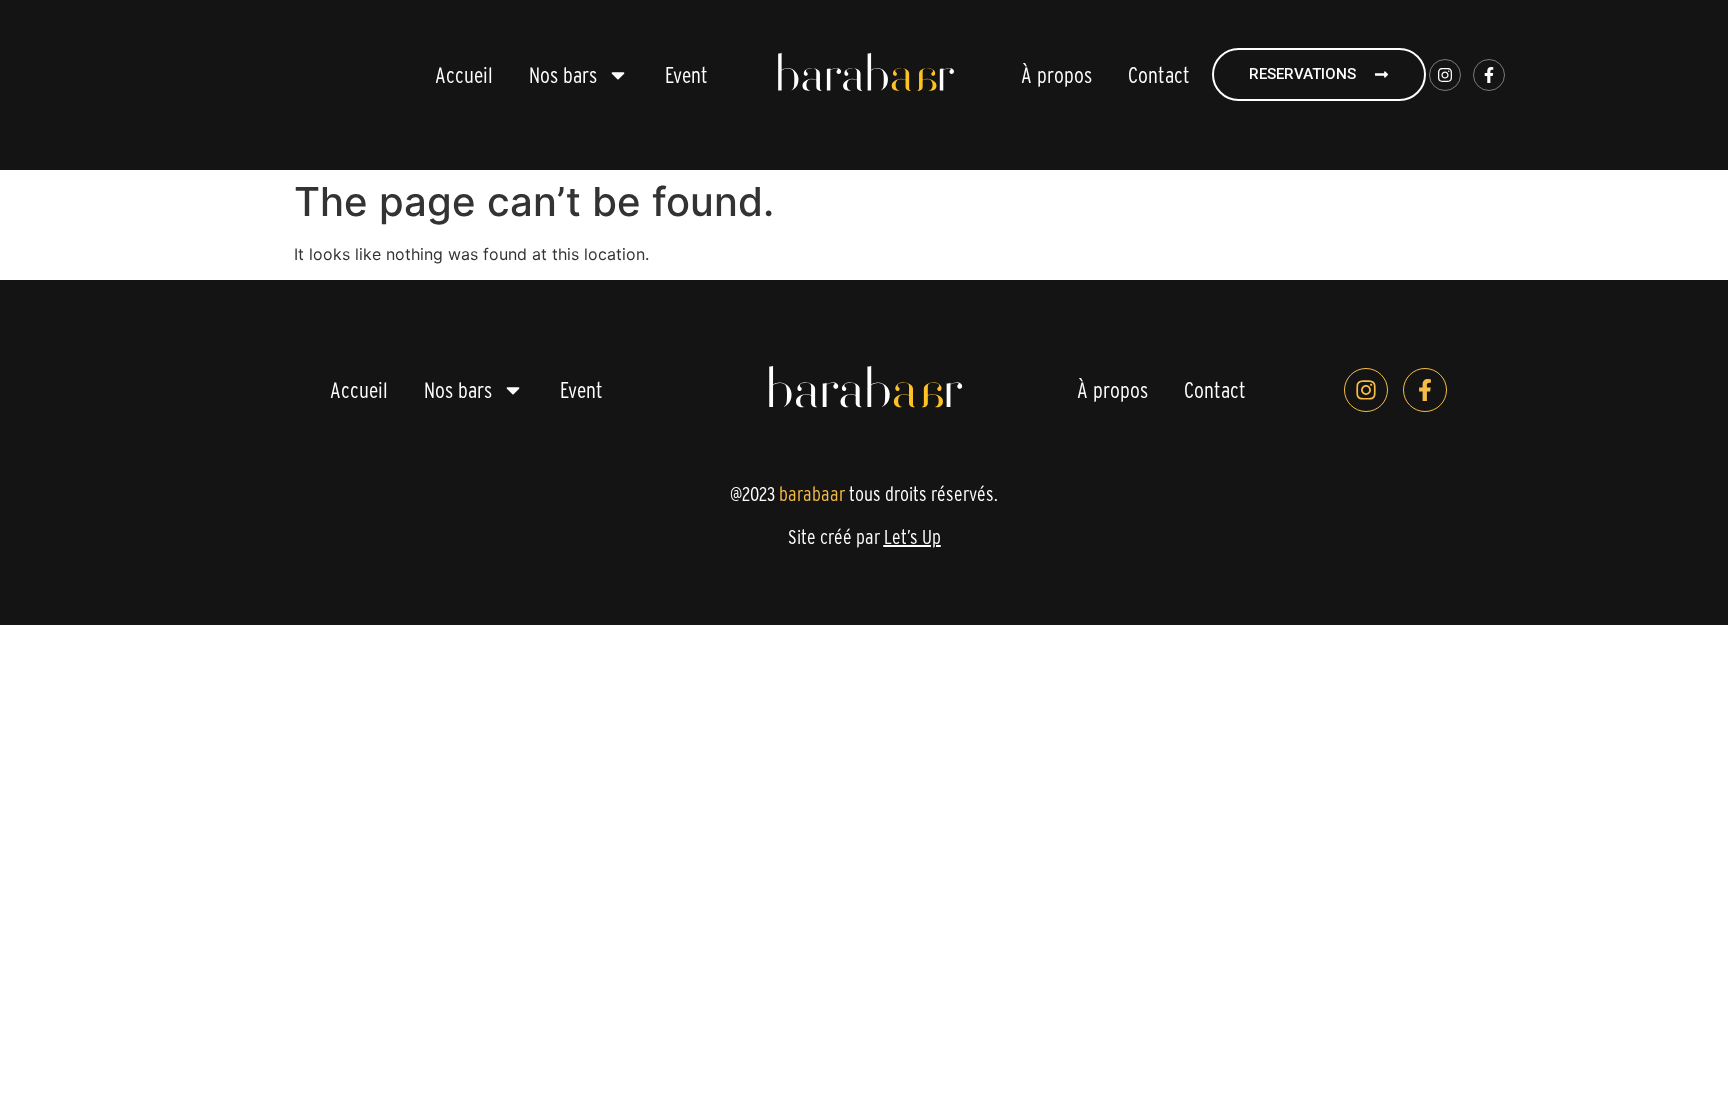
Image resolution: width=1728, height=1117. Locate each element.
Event (686, 75)
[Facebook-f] (1489, 75)
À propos (1056, 75)
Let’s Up (912, 537)
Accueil (464, 75)
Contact (1159, 75)
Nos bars (563, 75)
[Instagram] (1445, 75)
